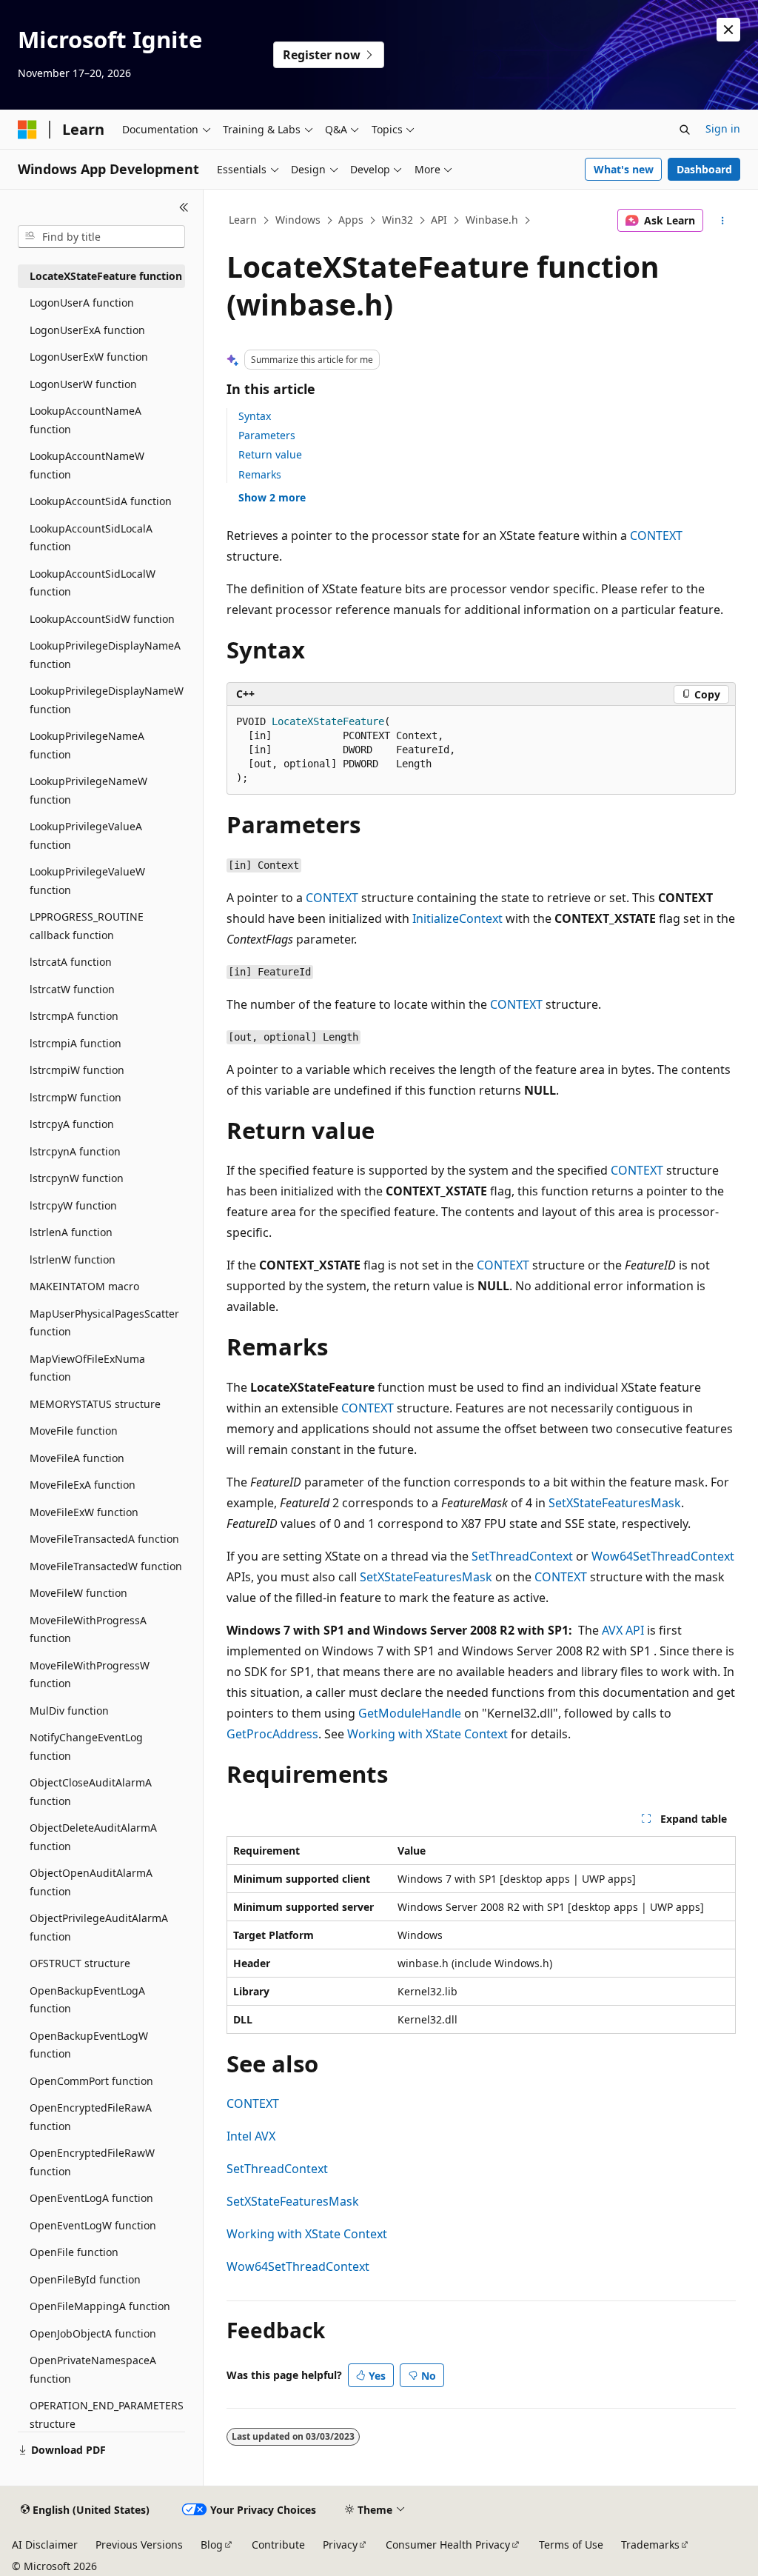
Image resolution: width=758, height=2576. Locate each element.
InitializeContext (457, 918)
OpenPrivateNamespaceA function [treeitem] (93, 2369)
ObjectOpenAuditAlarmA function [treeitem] (91, 1882)
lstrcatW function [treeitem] (72, 989)
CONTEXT (656, 535)
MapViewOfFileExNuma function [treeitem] (87, 1368)
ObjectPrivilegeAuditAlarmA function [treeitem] (99, 1927)
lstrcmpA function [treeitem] (74, 1016)
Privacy (340, 2545)
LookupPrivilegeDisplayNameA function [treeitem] (105, 655)
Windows (298, 220)
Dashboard (704, 169)
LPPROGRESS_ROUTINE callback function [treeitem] (87, 926)
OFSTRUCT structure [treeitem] (80, 1963)
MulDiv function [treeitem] (69, 1711)
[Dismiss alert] (728, 30)
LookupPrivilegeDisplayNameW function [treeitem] (107, 700)
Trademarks (650, 2545)
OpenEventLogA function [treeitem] (91, 2198)
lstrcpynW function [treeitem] (77, 1178)
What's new (624, 169)
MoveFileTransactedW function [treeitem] (106, 1566)
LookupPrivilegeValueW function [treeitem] (87, 881)
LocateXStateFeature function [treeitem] (106, 276)
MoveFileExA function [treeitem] (83, 1485)
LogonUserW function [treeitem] (83, 384)
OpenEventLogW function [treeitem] (93, 2225)
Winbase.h (492, 220)
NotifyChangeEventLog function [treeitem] (86, 1746)
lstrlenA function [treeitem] (71, 1232)
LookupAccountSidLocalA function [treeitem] (91, 538)
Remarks (260, 474)
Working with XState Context (427, 1734)
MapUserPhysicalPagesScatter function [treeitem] (104, 1323)
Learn (243, 220)
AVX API (623, 1630)
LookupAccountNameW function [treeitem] (87, 465)
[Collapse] (184, 207)
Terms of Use (571, 2545)
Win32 (398, 220)
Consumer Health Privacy (448, 2545)
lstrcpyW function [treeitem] (73, 1205)
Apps (351, 220)
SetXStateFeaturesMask (615, 1503)
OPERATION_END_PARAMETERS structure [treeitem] (107, 2415)
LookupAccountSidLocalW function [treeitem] (93, 583)
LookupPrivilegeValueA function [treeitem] (86, 835)
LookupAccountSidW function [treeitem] (102, 619)
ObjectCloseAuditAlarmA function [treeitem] (91, 1792)
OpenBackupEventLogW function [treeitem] (89, 2045)
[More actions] (722, 221)
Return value (270, 454)
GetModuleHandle (410, 1713)
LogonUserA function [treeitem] (82, 303)
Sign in (723, 129)
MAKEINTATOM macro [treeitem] (84, 1286)
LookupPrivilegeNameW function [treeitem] (88, 790)
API (439, 220)
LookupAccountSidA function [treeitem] (101, 501)
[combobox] (101, 237)
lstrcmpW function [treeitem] (76, 1097)
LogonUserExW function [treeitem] (89, 357)
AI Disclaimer (45, 2545)
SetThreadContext (522, 1556)
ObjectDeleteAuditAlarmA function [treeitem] (93, 1837)
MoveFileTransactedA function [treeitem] (104, 1539)
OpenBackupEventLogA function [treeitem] (87, 2000)
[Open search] (685, 130)
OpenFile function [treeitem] (74, 2252)
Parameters (267, 435)
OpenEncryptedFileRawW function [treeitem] (92, 2162)
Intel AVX (251, 2136)
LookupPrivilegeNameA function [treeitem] (87, 745)
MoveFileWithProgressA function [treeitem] (88, 1629)
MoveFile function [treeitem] (74, 1431)
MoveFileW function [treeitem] (78, 1593)
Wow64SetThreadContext (663, 1556)
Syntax (255, 416)
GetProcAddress (272, 1734)
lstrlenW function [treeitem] (73, 1259)
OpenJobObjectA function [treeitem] (93, 2333)
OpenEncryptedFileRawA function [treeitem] (91, 2117)
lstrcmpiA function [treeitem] (76, 1043)
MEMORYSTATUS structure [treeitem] (95, 1404)
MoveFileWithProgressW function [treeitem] (90, 1675)
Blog (212, 2545)
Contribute (278, 2545)
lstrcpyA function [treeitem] (72, 1124)
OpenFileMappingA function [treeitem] (100, 2306)
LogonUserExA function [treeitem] (87, 330)
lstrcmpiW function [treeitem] (77, 1070)
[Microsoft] (27, 130)
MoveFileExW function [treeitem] (84, 1512)
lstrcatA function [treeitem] (71, 962)
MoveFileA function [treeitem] (77, 1458)
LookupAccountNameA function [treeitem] (85, 420)
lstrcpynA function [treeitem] (75, 1151)
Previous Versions (139, 2545)
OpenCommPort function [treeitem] (91, 2081)
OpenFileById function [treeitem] (85, 2279)
